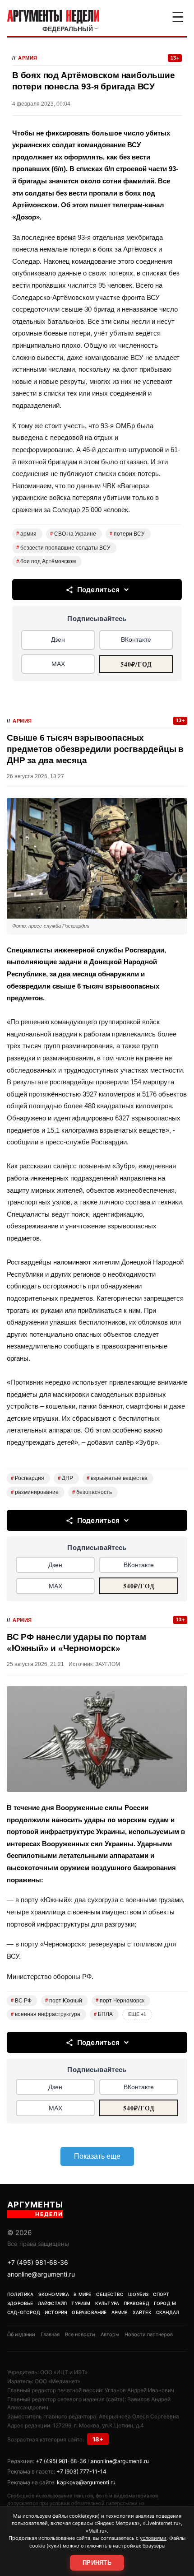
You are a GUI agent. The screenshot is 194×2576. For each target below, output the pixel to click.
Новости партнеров (149, 2334)
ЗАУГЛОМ (108, 1664)
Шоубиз (138, 2294)
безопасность (92, 1492)
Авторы (110, 2334)
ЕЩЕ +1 (137, 2014)
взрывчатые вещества (117, 1478)
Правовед (136, 2303)
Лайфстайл (53, 2303)
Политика (21, 2294)
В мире (82, 2294)
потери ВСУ (127, 534)
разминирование (35, 1492)
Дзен (58, 639)
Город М (165, 2303)
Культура (107, 2303)
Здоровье (20, 2303)
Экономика (54, 2294)
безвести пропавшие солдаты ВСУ (63, 548)
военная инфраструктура (46, 2014)
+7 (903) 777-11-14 (81, 2471)
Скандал (168, 2312)
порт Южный (64, 2001)
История (56, 2312)
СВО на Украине (73, 534)
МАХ (58, 664)
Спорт (161, 2294)
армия (26, 534)
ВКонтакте (136, 639)
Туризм (81, 2303)
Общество (110, 2294)
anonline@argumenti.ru (41, 2274)
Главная (50, 2334)
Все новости (80, 2334)
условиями (153, 2538)
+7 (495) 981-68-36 (38, 2262)
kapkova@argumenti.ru (86, 2482)
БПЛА (103, 2014)
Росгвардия (28, 1478)
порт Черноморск (120, 2001)
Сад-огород (24, 2312)
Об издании (21, 2334)
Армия (28, 58)
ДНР (65, 1478)
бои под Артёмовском (46, 561)
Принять (97, 2563)
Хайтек (142, 2312)
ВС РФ (21, 2001)
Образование (89, 2312)
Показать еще (97, 2156)
